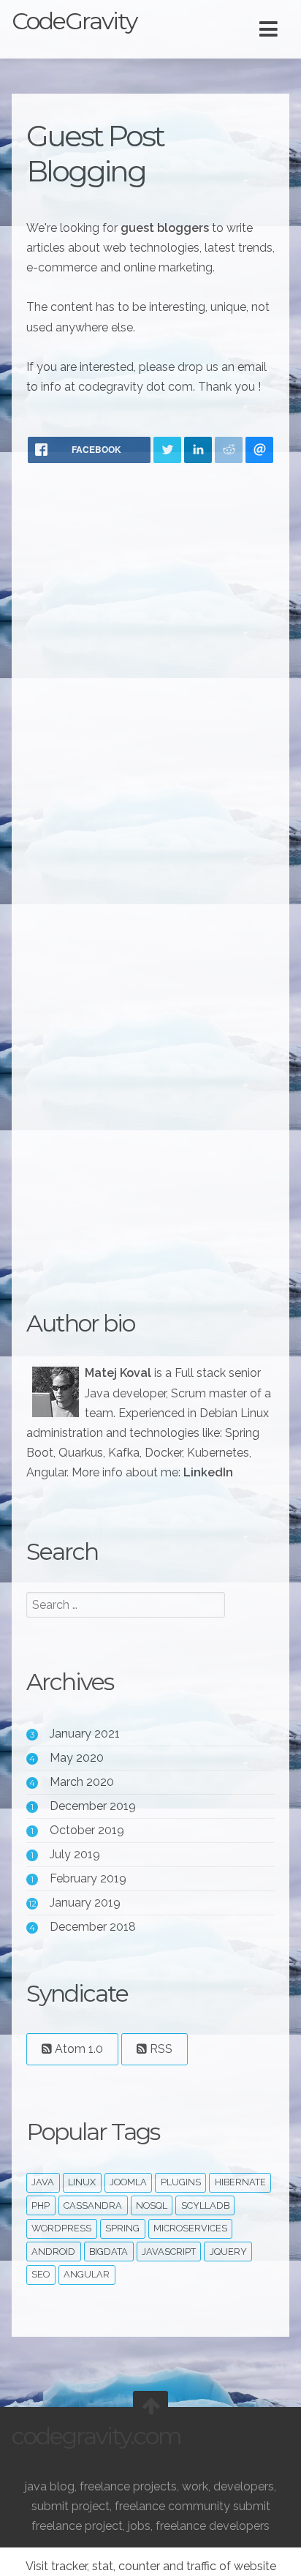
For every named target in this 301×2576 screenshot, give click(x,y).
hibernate (240, 2182)
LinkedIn (208, 1472)
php (41, 2205)
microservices (190, 2228)
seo (41, 2274)
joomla (128, 2182)
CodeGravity (74, 21)
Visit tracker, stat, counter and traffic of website (151, 2566)
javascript (169, 2252)
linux (82, 2182)
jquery (228, 2252)
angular (87, 2274)
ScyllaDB (205, 2205)
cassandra (93, 2205)
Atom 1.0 (77, 2049)
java (43, 2182)
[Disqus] (150, 666)
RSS (160, 2049)
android (53, 2252)
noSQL (152, 2205)
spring (122, 2228)
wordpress (61, 2228)
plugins (181, 2182)
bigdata (108, 2252)
